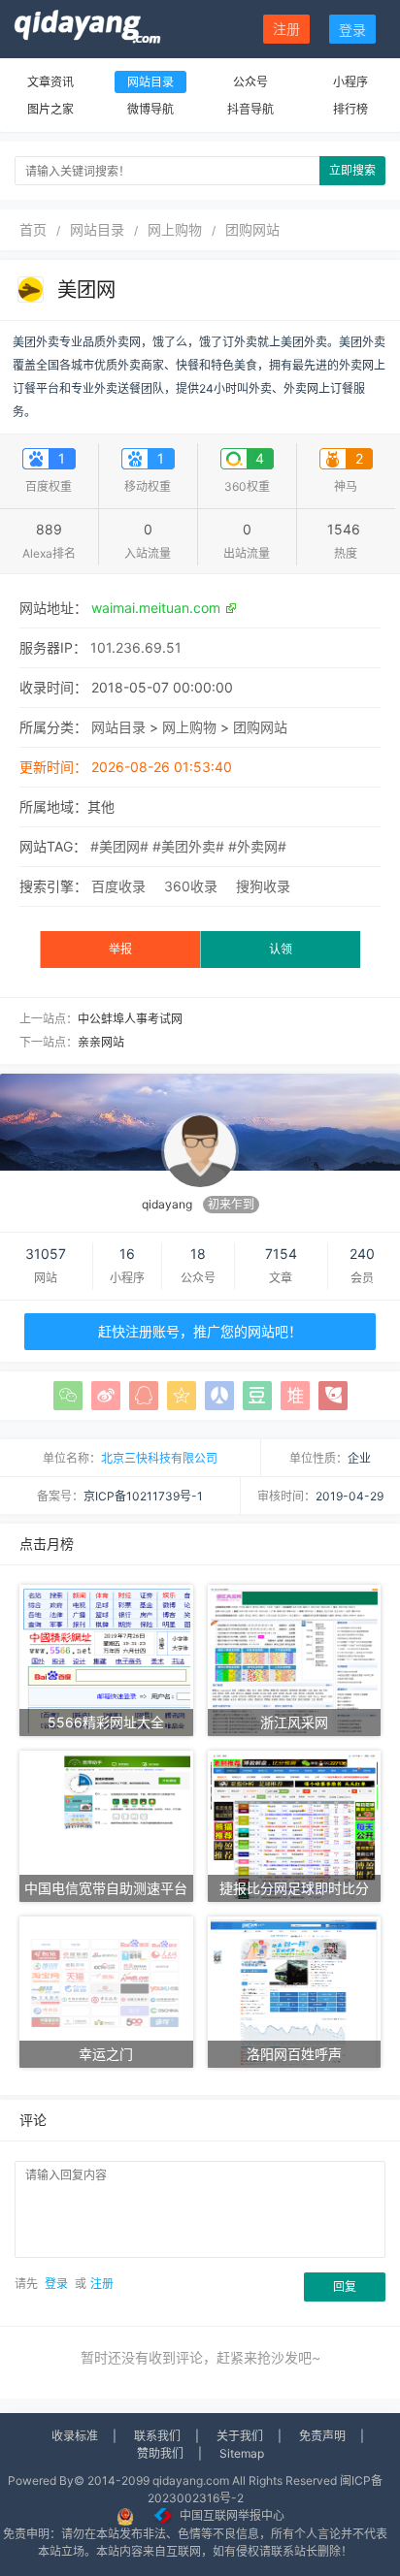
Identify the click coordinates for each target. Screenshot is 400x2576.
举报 (120, 949)
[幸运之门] (106, 1991)
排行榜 (350, 109)
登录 (352, 30)
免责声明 (322, 2436)
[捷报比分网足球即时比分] (295, 1825)
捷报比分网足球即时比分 (294, 1888)
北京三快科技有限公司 (159, 1458)
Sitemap (242, 2453)
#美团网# (119, 846)
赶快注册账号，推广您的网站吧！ (200, 1331)
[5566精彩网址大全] (106, 1659)
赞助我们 (160, 2453)
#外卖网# (257, 846)
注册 (286, 29)
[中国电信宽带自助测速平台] (106, 1825)
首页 (33, 229)
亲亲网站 (101, 1042)
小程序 (350, 82)
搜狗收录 (263, 886)
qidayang (167, 1204)
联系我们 (157, 2436)
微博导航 (150, 109)
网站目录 (150, 82)
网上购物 (175, 229)
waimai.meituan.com (156, 608)
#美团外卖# (188, 846)
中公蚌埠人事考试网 (130, 1019)
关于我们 (240, 2436)
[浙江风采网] (295, 1659)
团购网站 (252, 229)
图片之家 (50, 109)
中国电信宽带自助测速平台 (106, 1888)
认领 (281, 949)
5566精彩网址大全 (106, 1722)
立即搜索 (352, 170)
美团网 (86, 290)
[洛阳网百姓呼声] (295, 1991)
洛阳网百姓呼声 (294, 2054)
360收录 (191, 886)
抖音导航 (250, 109)
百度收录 (118, 886)
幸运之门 (106, 2054)
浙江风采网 (294, 1722)
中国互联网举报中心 (232, 2515)
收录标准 (75, 2436)
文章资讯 (50, 82)
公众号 (250, 82)
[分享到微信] (68, 1396)
